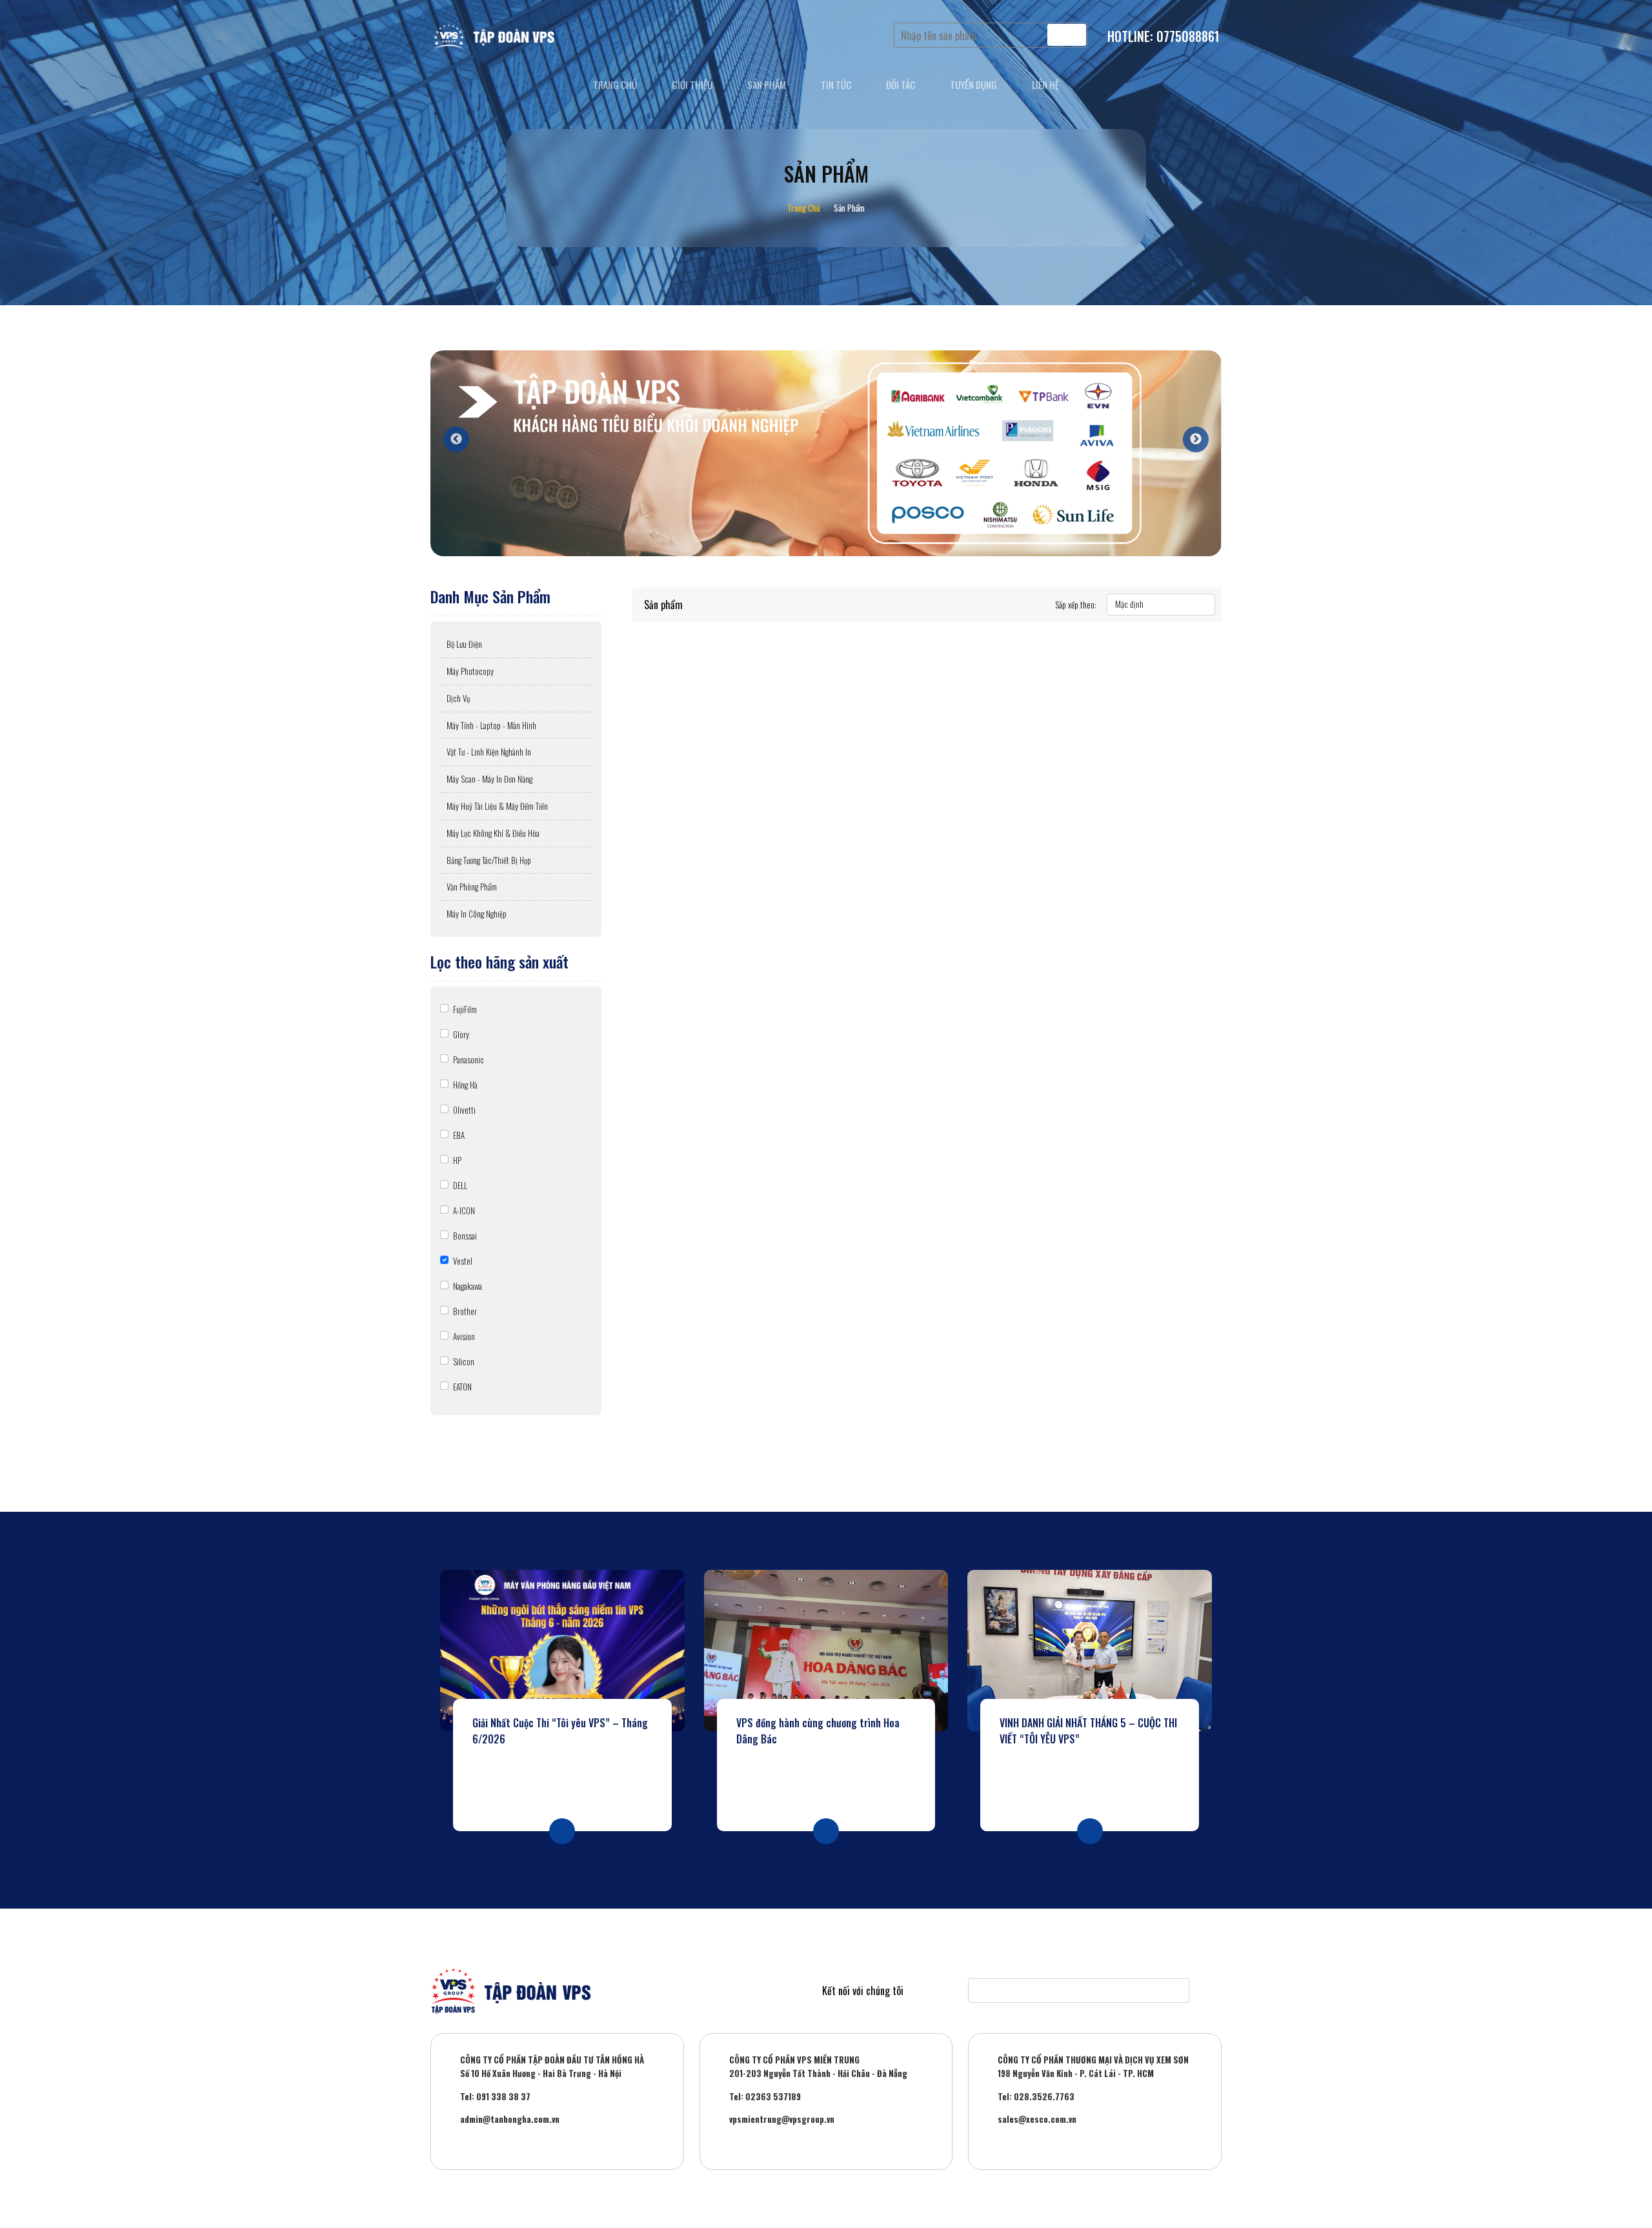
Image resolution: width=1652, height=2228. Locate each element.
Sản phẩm (767, 85)
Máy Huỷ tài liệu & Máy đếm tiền (497, 806)
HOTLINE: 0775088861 (1163, 36)
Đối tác (901, 85)
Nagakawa (468, 1286)
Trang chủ (615, 85)
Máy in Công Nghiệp (477, 914)
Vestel (463, 1261)
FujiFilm (465, 1009)
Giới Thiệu (692, 85)
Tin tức (836, 85)
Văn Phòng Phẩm (472, 887)
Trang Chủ (804, 208)
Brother (465, 1311)
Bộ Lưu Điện (464, 644)
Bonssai (465, 1236)
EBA (459, 1135)
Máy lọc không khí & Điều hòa (493, 833)
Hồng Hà (465, 1085)
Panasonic (468, 1059)
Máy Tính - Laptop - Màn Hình (491, 725)
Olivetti (464, 1110)
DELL (460, 1185)
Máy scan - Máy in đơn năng (489, 779)
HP (457, 1160)
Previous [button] (450, 433)
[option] (826, 453)
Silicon (464, 1361)
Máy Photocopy (470, 671)
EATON (462, 1387)
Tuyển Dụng (973, 85)
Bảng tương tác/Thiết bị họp (489, 860)
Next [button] (1189, 433)
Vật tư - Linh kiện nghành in (489, 752)
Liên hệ (1045, 85)
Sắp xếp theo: (1076, 605)
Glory (461, 1034)
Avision (464, 1336)
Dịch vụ (458, 698)
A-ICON (464, 1210)
